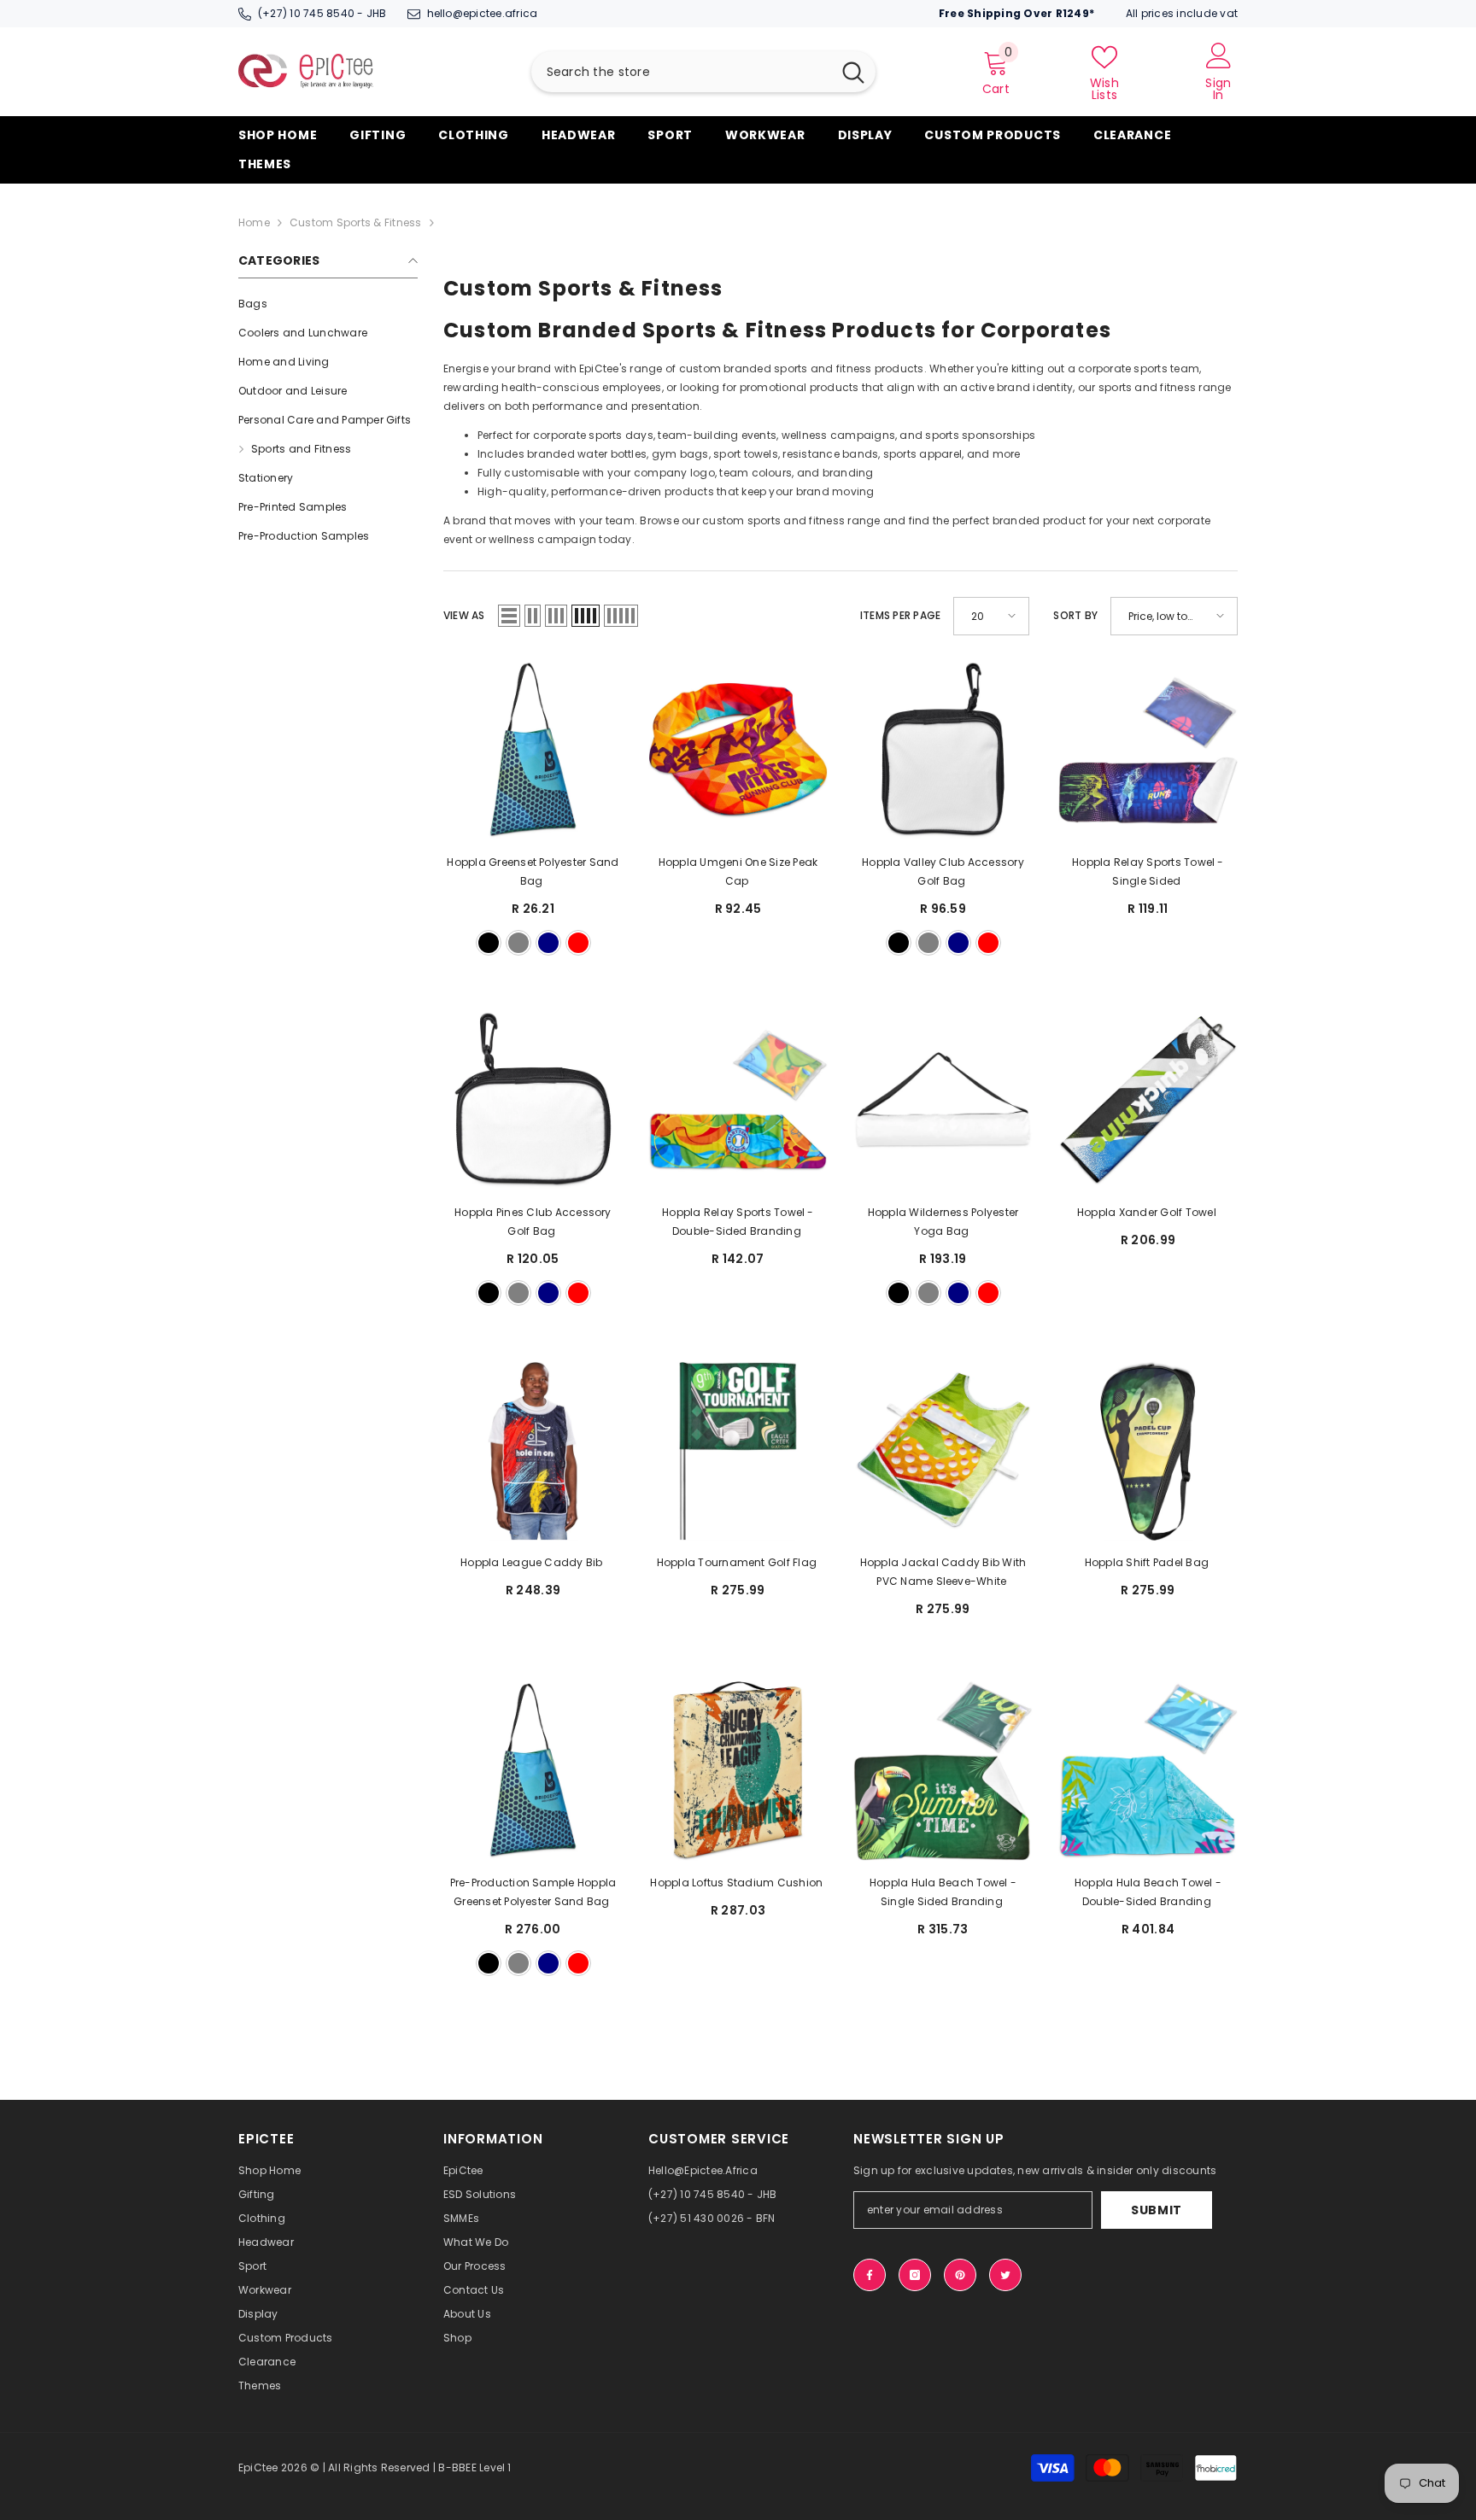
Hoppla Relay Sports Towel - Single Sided (1148, 871)
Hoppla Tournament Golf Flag (738, 1562)
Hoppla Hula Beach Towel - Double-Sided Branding (1148, 1892)
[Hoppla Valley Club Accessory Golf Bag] (943, 751)
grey (518, 943)
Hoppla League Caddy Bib (533, 1562)
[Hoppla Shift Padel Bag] (1148, 1451)
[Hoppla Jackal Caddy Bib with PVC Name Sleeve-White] (943, 1451)
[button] (509, 616)
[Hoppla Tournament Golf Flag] (738, 1451)
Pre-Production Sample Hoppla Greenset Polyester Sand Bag (533, 1892)
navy (548, 943)
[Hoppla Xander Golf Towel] (1148, 1101)
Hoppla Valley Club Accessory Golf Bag (943, 871)
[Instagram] (915, 2275)
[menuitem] (328, 304)
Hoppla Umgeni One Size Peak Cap (738, 871)
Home (254, 222)
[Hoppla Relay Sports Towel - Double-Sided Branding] (738, 1101)
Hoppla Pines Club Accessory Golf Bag (533, 1222)
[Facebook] (870, 2275)
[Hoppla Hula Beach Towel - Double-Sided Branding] (1148, 1771)
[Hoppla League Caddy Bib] (533, 1451)
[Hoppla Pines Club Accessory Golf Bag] (533, 1101)
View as (464, 615)
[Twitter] (1005, 2275)
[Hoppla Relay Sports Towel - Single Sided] (1148, 751)
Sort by (1075, 615)
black (489, 943)
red (578, 943)
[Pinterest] (960, 2275)
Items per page (900, 615)
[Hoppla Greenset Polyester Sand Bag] (533, 751)
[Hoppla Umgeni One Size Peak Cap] (738, 751)
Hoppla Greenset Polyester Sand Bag (533, 871)
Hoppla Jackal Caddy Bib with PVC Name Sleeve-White (943, 1572)
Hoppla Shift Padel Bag (1148, 1562)
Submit (1157, 2210)
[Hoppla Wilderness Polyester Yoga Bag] (943, 1101)
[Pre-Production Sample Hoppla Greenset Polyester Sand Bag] (533, 1771)
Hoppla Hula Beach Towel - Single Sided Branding (943, 1892)
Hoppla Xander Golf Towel (1148, 1212)
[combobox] (681, 72)
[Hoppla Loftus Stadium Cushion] (738, 1771)
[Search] (703, 72)
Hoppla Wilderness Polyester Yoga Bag (943, 1222)
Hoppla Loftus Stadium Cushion (738, 1883)
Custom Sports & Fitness (356, 222)
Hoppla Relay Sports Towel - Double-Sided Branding (738, 1222)
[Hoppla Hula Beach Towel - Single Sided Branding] (943, 1771)
